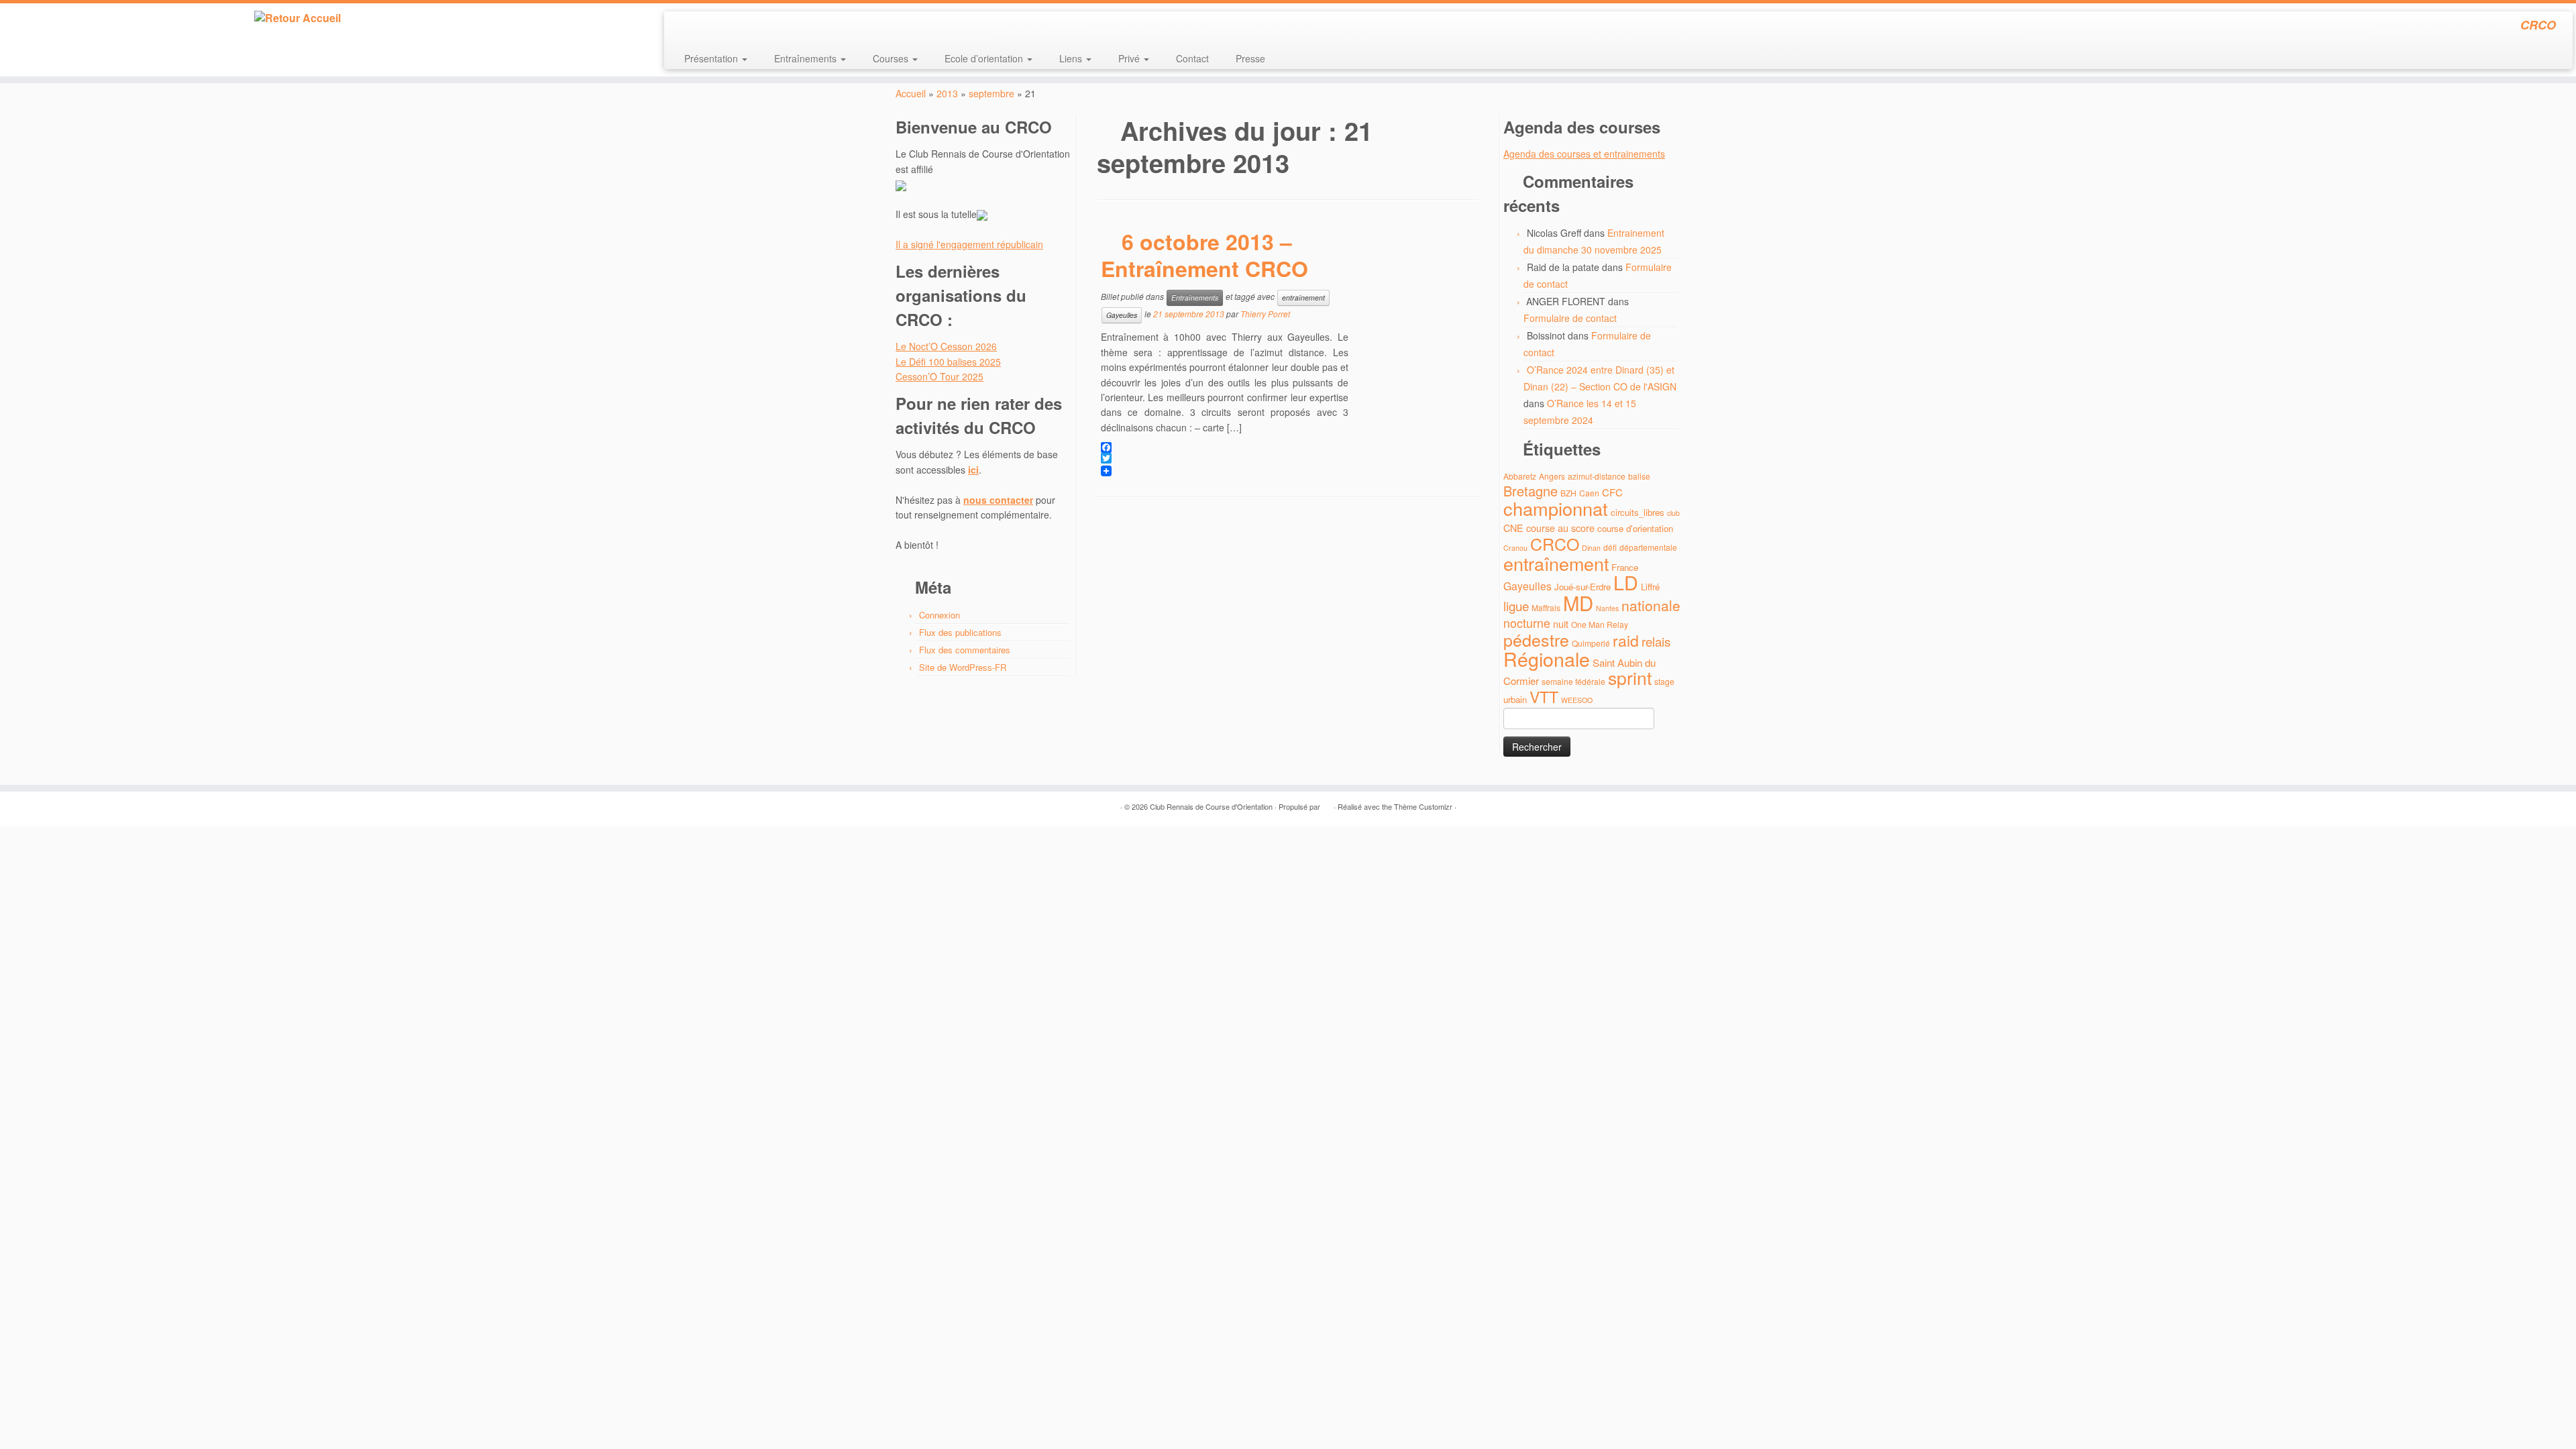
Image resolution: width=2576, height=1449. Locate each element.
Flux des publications (960, 632)
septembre (991, 93)
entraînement (1303, 298)
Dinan (1591, 548)
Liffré (1650, 587)
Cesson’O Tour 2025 (940, 376)
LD (1626, 582)
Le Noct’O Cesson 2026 (946, 346)
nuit (1561, 624)
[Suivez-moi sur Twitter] (701, 27)
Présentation (712, 58)
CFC (1612, 492)
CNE (1513, 528)
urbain (1515, 699)
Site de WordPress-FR (963, 667)
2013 (947, 93)
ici (973, 470)
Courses (892, 58)
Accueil (911, 93)
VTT (1544, 697)
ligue (1516, 605)
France (1625, 567)
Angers (1552, 476)
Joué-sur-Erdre (1582, 587)
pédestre (1536, 639)
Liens (1072, 58)
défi (1610, 547)
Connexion (940, 615)
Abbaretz (1520, 476)
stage (1664, 681)
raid (1626, 640)
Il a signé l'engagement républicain (969, 244)
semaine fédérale (1573, 681)
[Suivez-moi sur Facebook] (719, 27)
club (1673, 513)
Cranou (1515, 548)
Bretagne (1531, 491)
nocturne (1527, 623)
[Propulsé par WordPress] (1327, 804)
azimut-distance (1597, 476)
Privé (1130, 58)
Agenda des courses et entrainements (1584, 154)
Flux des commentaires (965, 650)
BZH (1568, 493)
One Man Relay (1600, 624)
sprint (1630, 678)
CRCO (1555, 543)
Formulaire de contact (1570, 318)
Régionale (1547, 658)
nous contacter (998, 500)
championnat (1556, 508)
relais (1656, 641)
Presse (1250, 58)
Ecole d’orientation (985, 58)
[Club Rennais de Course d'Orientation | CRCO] (297, 18)
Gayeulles (1122, 315)
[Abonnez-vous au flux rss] (683, 27)
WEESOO (1577, 700)
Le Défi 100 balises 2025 (948, 362)
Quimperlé (1591, 643)
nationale (1651, 605)
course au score (1560, 528)
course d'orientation (1635, 528)
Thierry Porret (1265, 314)
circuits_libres (1638, 512)
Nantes (1607, 608)
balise (1639, 476)
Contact (1192, 58)
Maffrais (1546, 607)
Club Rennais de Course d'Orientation (1211, 806)
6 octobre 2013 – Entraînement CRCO (1204, 255)
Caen (1589, 493)
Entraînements (807, 58)
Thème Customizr (1423, 806)
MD (1578, 602)
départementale (1648, 547)
